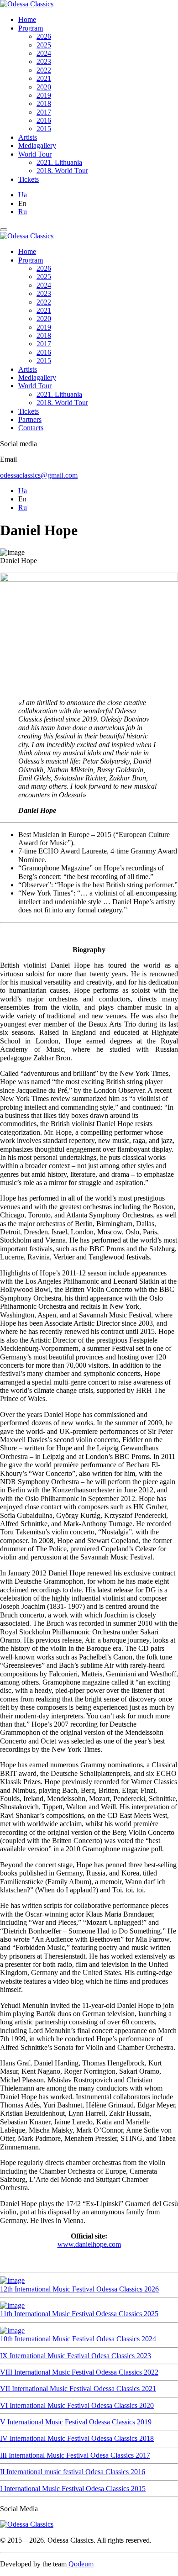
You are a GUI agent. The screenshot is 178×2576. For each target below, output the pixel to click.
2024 (44, 53)
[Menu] (4, 230)
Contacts (31, 428)
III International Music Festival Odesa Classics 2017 (75, 2455)
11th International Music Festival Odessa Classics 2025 (79, 2314)
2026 (44, 36)
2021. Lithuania (59, 162)
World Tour (35, 154)
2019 (44, 95)
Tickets (29, 179)
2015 (44, 129)
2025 (44, 45)
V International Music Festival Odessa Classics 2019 (76, 2422)
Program (31, 28)
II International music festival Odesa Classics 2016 (73, 2472)
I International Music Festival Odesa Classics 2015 (73, 2489)
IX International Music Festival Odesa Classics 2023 (76, 2356)
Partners (30, 419)
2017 (44, 112)
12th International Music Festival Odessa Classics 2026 (79, 2289)
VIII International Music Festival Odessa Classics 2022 (79, 2372)
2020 (44, 87)
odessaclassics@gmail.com (39, 475)
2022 (44, 70)
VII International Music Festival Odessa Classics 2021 (78, 2389)
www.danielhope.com (89, 2244)
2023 (44, 61)
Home (27, 19)
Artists (28, 137)
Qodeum (80, 2564)
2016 (44, 120)
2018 (44, 103)
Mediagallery (37, 145)
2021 (44, 78)
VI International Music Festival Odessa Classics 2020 (77, 2405)
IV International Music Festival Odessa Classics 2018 (77, 2438)
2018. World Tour (62, 171)
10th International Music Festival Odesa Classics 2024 (78, 2339)
